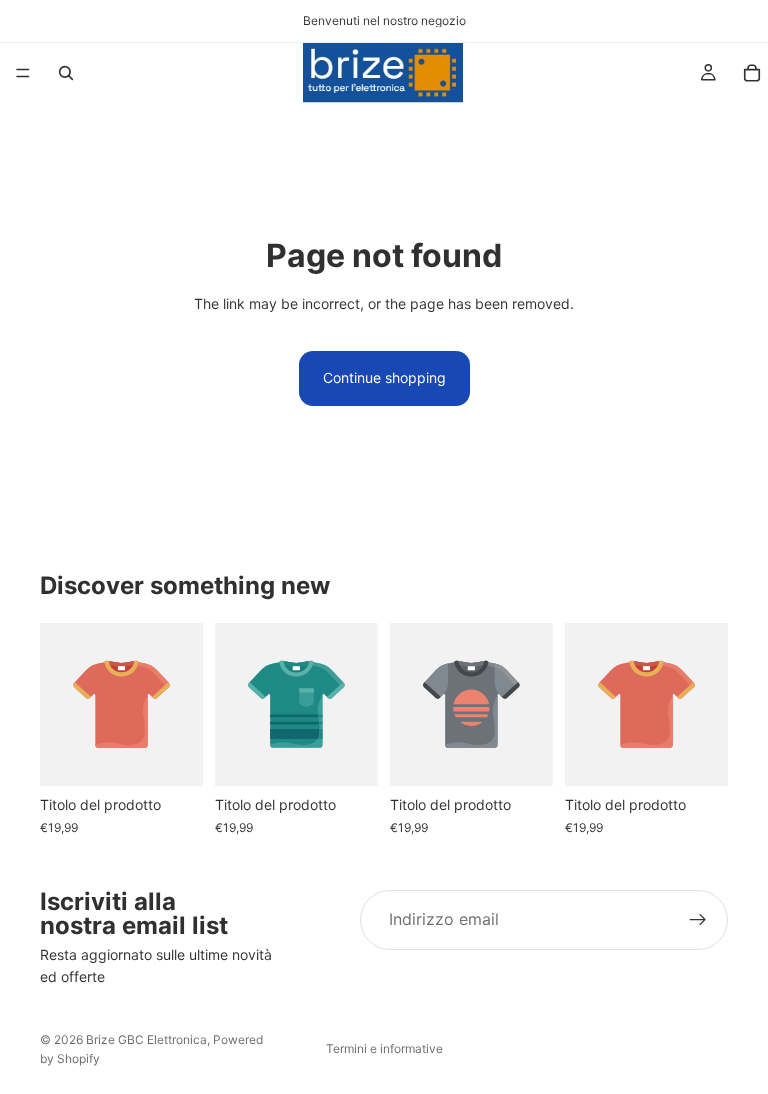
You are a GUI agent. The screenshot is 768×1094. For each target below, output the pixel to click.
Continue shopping (384, 377)
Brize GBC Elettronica (146, 1039)
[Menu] (23, 73)
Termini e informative (384, 1048)
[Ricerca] (66, 73)
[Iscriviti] (698, 920)
